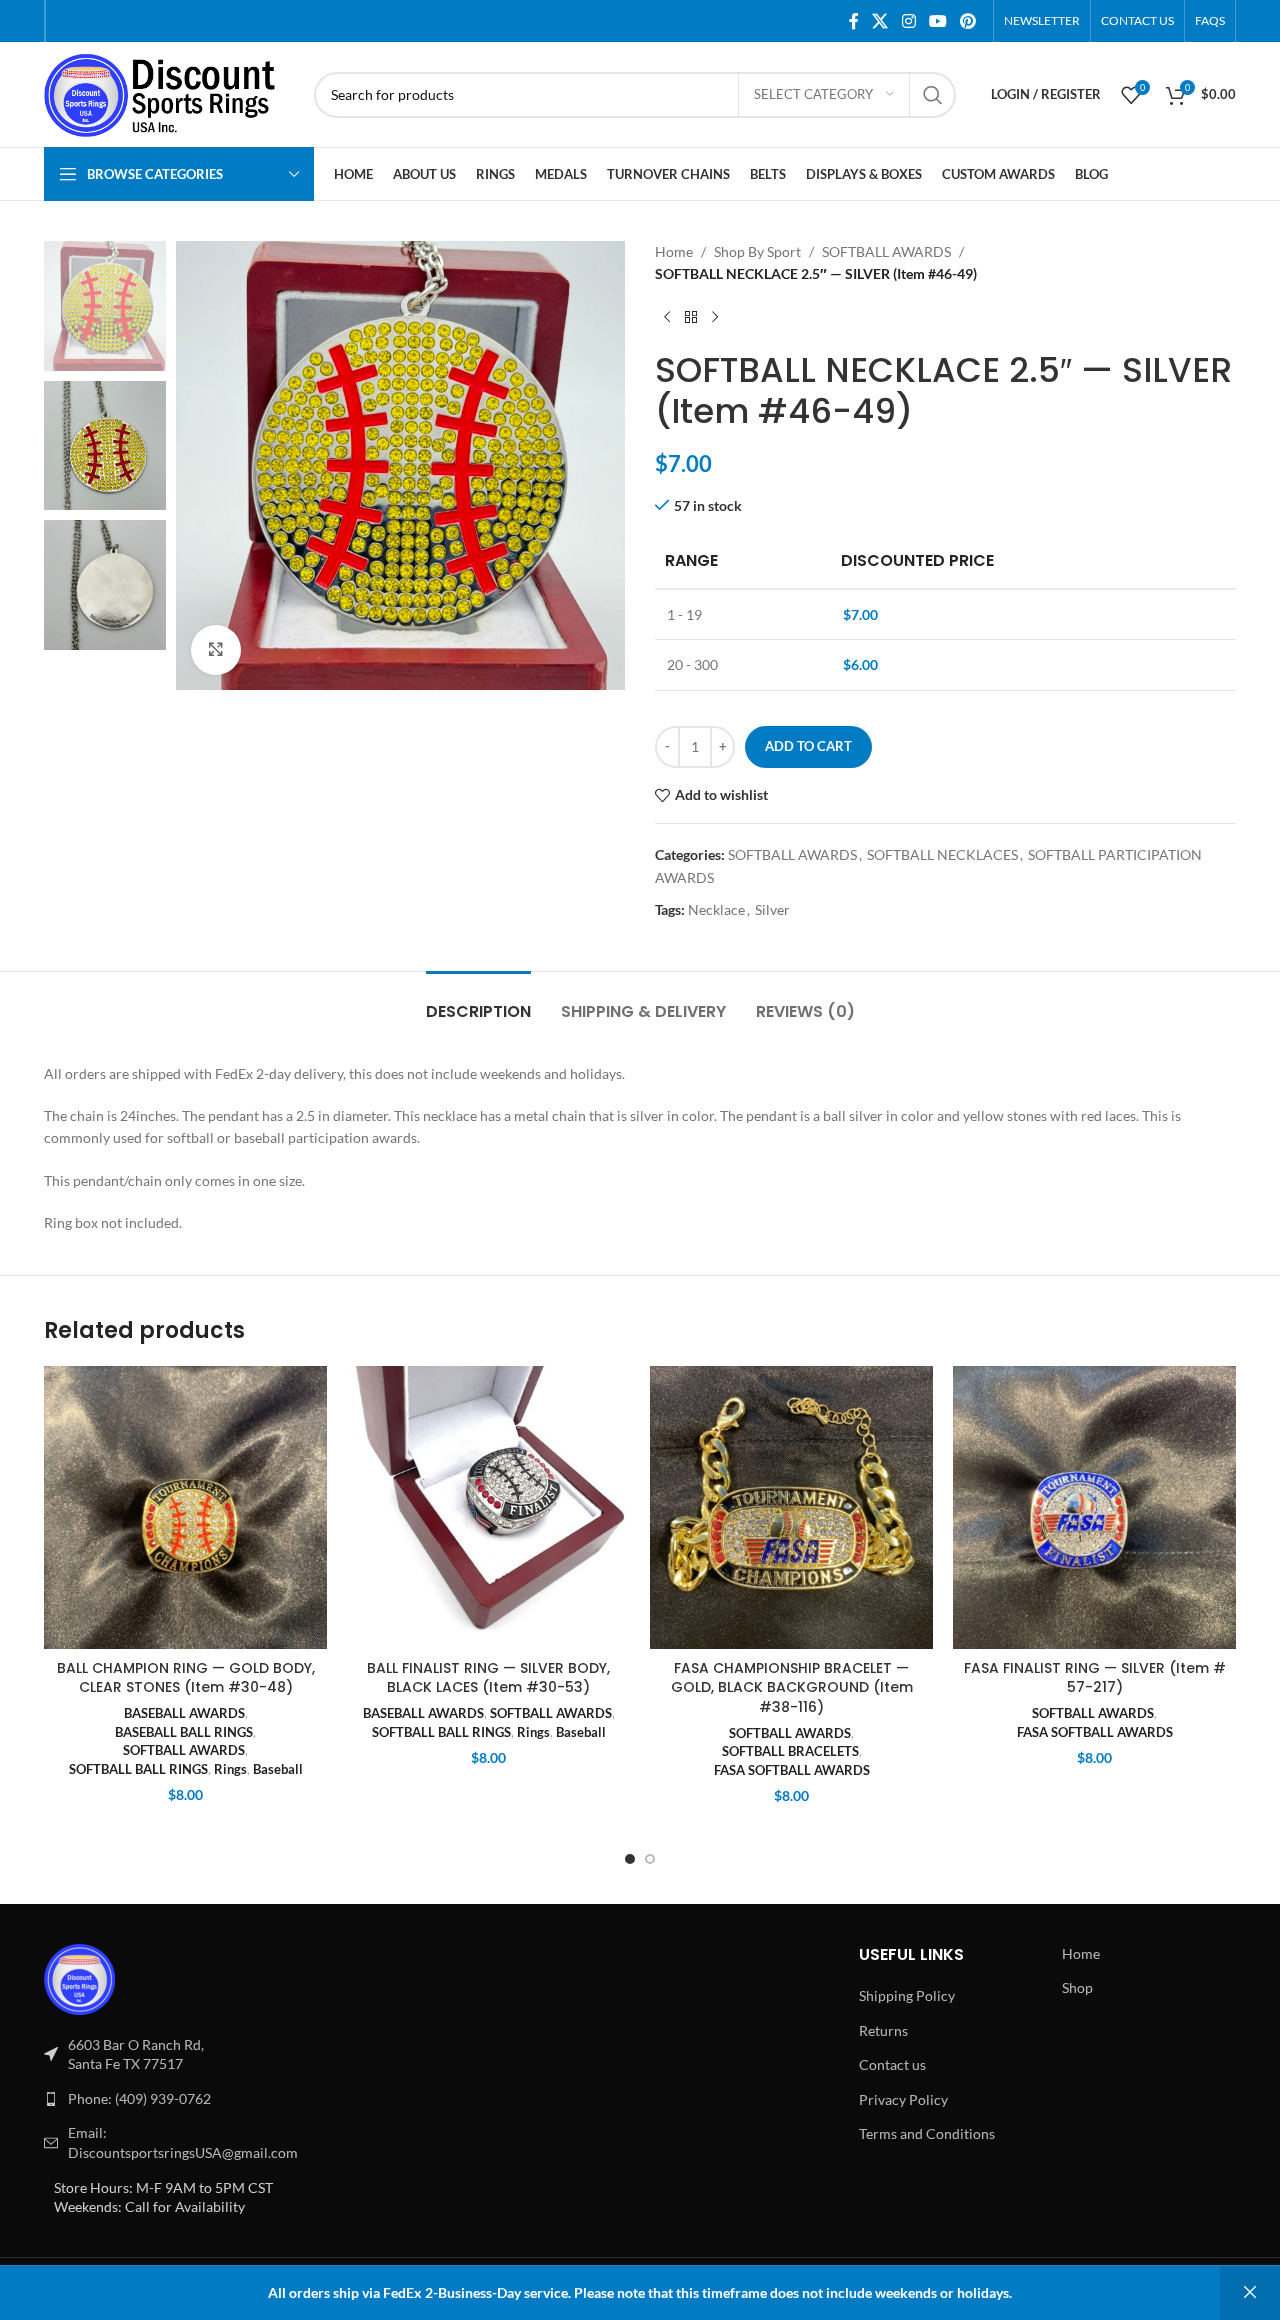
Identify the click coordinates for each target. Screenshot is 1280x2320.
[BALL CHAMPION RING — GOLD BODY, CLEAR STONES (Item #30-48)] (185, 1507)
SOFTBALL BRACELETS (790, 1751)
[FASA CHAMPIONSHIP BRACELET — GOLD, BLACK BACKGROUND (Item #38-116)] (791, 1507)
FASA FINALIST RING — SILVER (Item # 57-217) (1095, 1678)
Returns (883, 2030)
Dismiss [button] (1250, 2293)
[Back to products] (691, 318)
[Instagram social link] (908, 21)
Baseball (278, 1769)
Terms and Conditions (927, 2133)
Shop (1077, 1987)
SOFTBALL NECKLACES (942, 854)
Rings (230, 1769)
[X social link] (880, 21)
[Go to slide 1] (630, 1859)
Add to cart (808, 746)
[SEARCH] (933, 95)
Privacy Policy (903, 2099)
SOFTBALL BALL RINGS (138, 1769)
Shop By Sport (757, 251)
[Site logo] (169, 92)
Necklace (716, 909)
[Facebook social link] (854, 21)
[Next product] (715, 318)
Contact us (892, 2064)
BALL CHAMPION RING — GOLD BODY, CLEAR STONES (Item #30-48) (186, 1678)
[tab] (478, 1001)
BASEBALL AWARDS (184, 1713)
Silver (772, 909)
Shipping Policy (907, 1995)
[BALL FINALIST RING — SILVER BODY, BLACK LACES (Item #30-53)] (488, 1507)
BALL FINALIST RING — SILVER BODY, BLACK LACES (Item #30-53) (488, 1678)
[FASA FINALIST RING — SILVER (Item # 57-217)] (1094, 1507)
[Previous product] (667, 318)
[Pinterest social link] (968, 21)
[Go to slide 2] (650, 1859)
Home (674, 251)
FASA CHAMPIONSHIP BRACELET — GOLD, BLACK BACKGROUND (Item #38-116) (792, 1687)
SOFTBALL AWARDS (886, 251)
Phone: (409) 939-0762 (139, 2098)
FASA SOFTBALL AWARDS (792, 1770)
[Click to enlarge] (216, 650)
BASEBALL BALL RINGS (184, 1732)
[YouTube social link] (937, 21)
